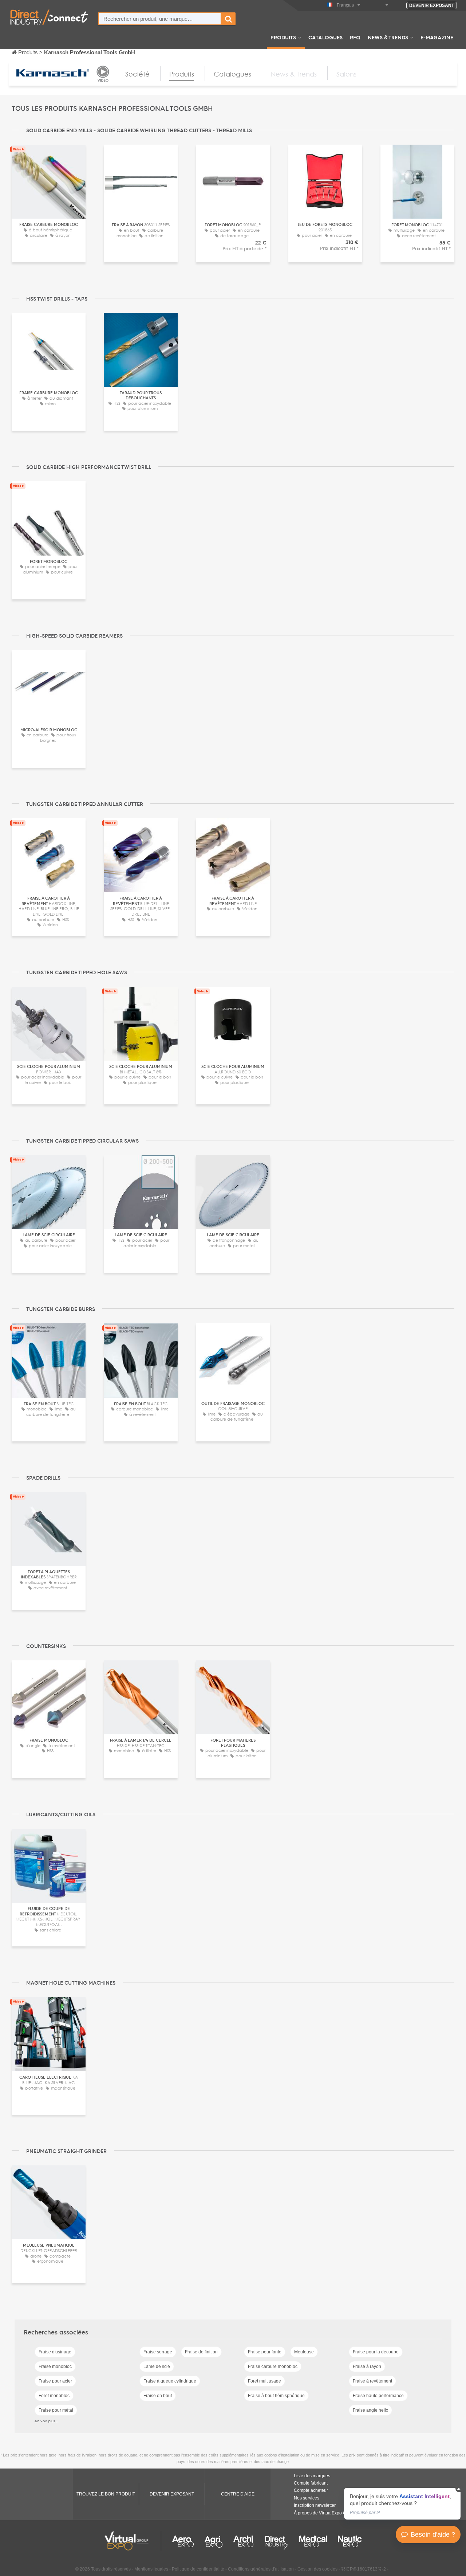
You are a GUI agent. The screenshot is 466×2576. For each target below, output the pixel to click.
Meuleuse (304, 2352)
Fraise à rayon (367, 2366)
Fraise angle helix (370, 2410)
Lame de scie (157, 2366)
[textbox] (160, 19)
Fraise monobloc (55, 2366)
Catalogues (325, 37)
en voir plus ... (47, 2421)
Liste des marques (312, 2476)
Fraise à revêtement (372, 2381)
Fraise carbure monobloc (273, 2366)
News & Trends (388, 37)
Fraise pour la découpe (376, 2352)
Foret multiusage (264, 2381)
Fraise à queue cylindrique (170, 2381)
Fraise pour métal (56, 2410)
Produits (283, 37)
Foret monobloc (54, 2396)
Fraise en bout (158, 2396)
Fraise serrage (158, 2352)
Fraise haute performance (378, 2396)
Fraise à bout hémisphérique (276, 2396)
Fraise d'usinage (55, 2352)
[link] (402, 2504)
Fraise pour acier (55, 2381)
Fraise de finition (201, 2352)
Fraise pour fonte (265, 2352)
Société (137, 74)
